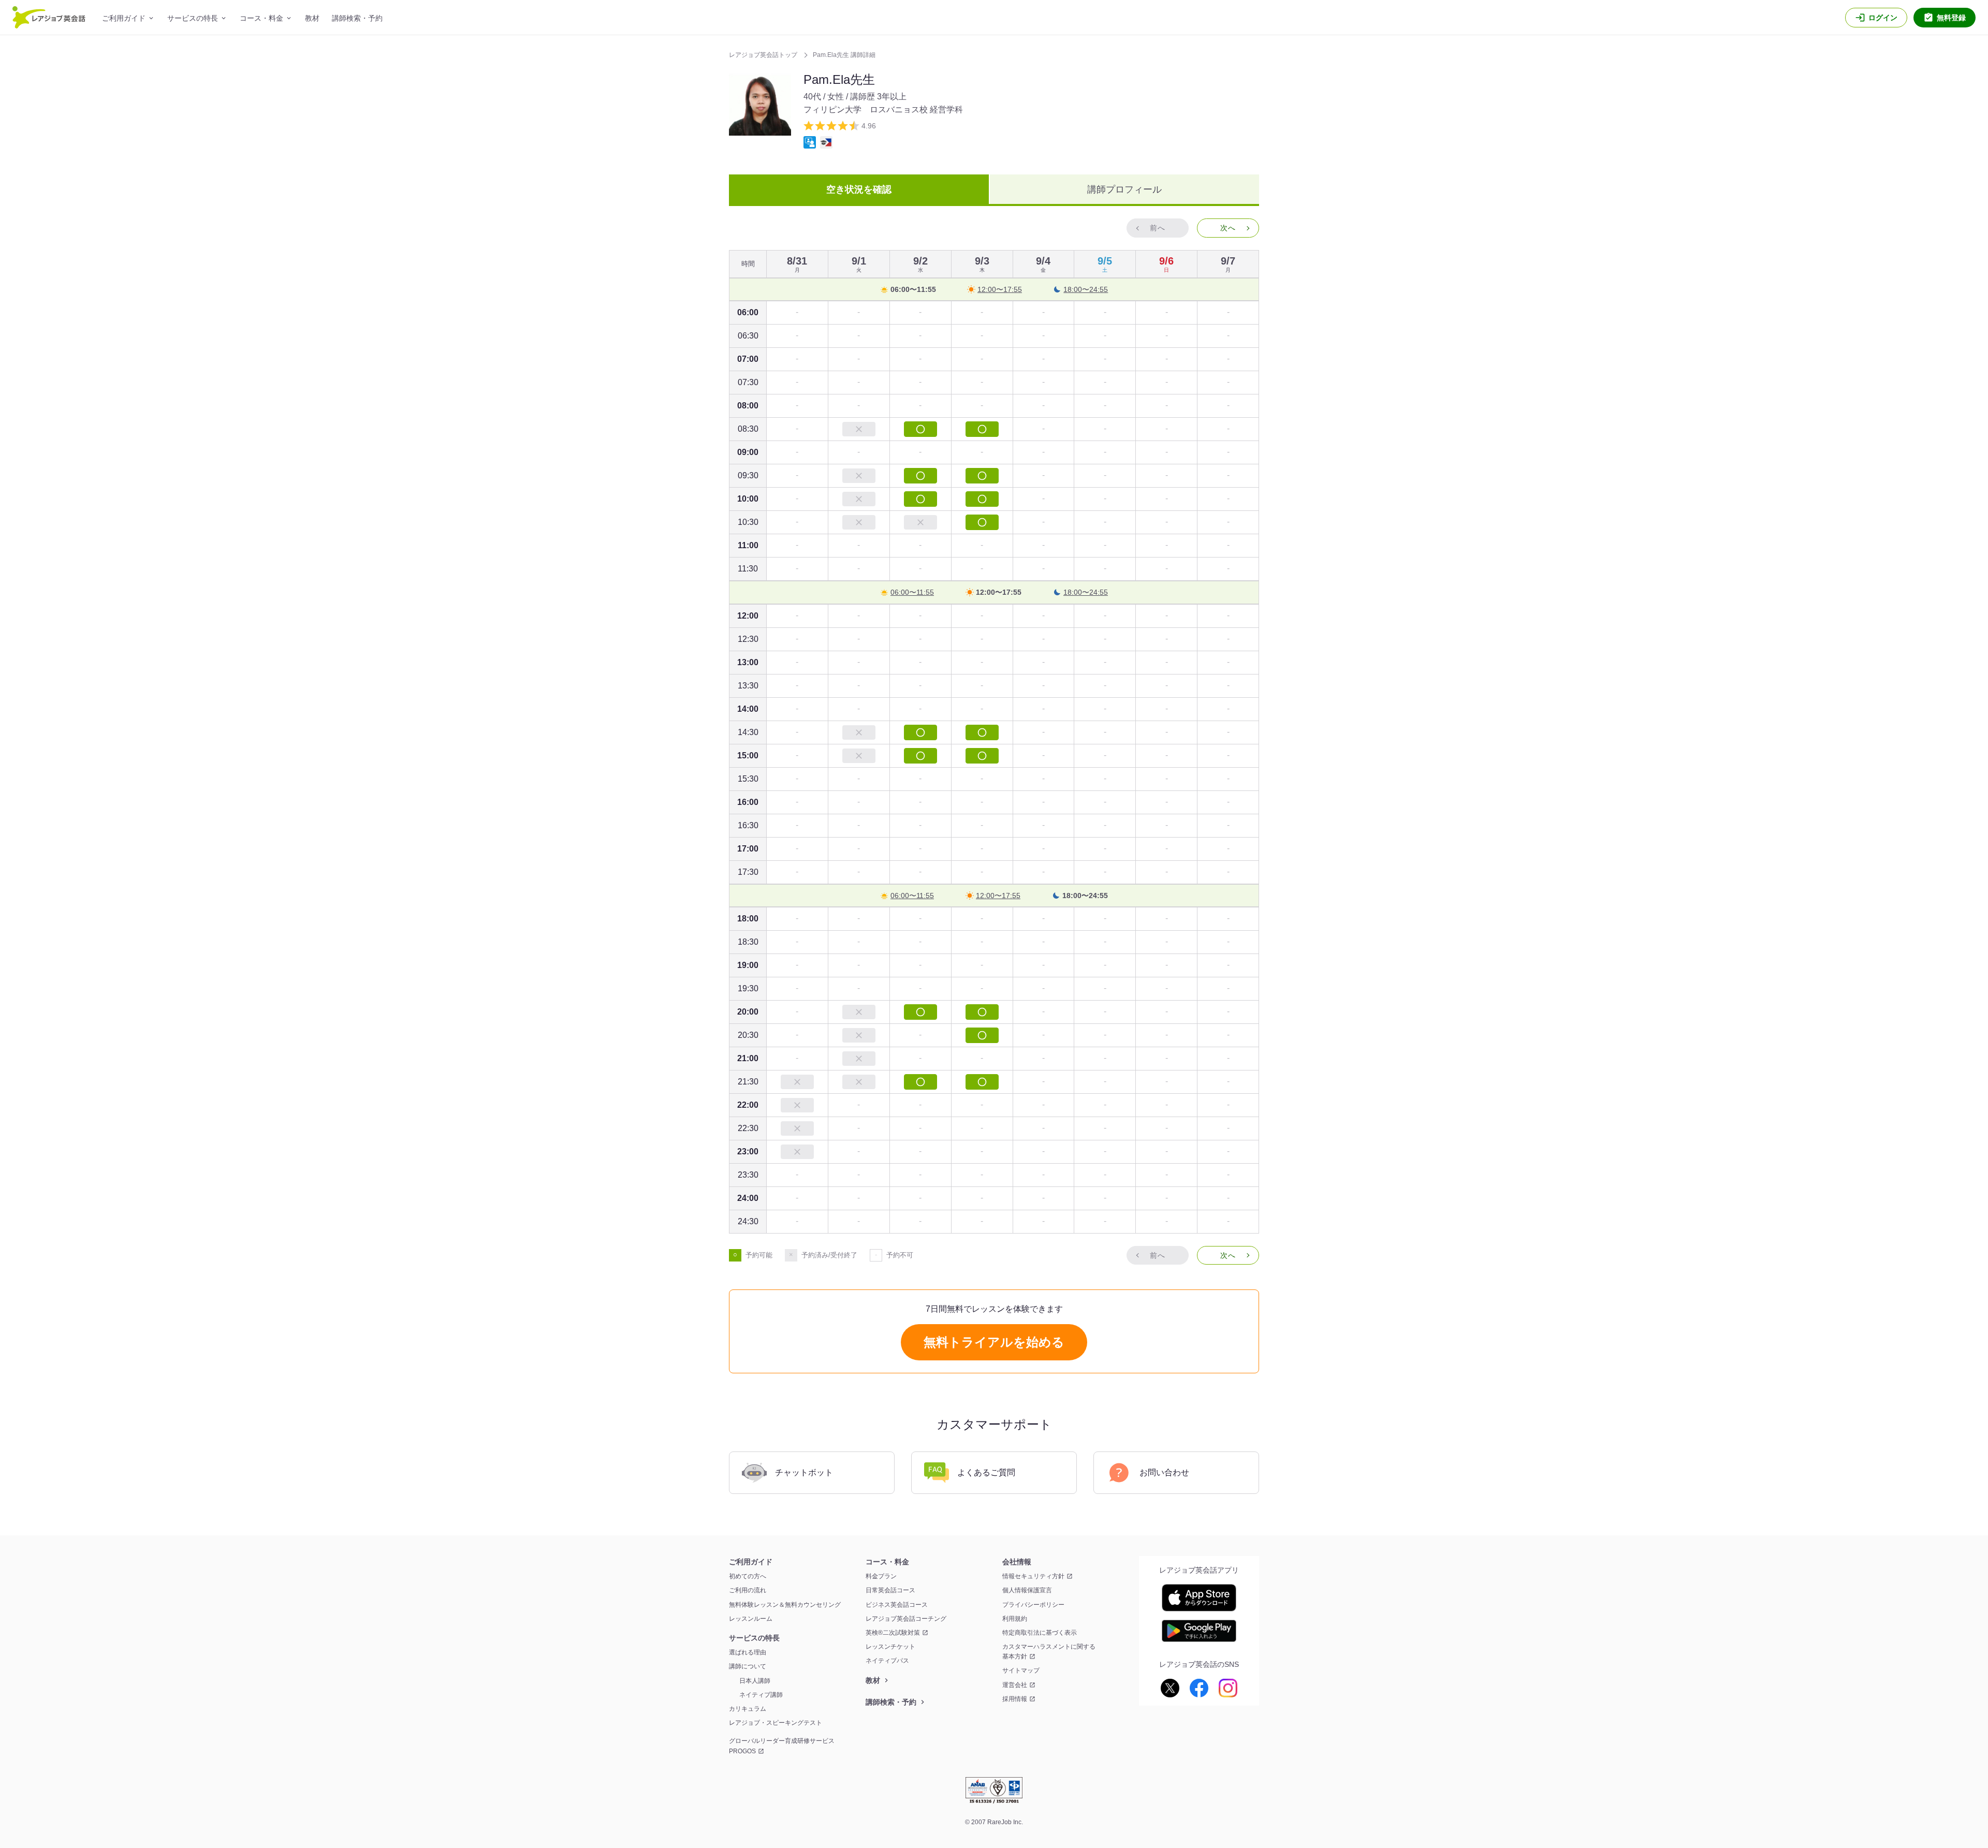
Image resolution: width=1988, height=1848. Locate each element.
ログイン (1883, 18)
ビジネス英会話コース (897, 1605)
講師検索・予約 (357, 18)
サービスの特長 (193, 18)
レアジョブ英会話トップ (764, 55)
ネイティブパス (887, 1661)
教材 (312, 18)
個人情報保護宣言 (1027, 1590)
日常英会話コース (890, 1590)
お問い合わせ (1164, 1472)
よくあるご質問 (986, 1472)
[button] (1228, 228)
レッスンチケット (890, 1647)
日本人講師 (755, 1681)
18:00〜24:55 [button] (1086, 289)
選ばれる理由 (748, 1652)
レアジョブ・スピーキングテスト (776, 1723)
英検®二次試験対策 (893, 1633)
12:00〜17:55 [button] (1000, 289)
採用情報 (1015, 1699)
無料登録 (1951, 18)
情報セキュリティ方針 (1033, 1576)
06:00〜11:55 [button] (913, 289)
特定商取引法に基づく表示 (1040, 1633)
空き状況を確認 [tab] (859, 189)
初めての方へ (748, 1576)
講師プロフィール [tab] (1124, 189)
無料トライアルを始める (994, 1342)
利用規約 (1015, 1619)
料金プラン (881, 1576)
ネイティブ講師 (761, 1695)
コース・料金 (261, 18)
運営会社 (1015, 1685)
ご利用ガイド (124, 18)
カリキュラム (748, 1709)
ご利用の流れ (748, 1590)
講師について (748, 1666)
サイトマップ (1021, 1670)
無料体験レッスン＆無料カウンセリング (785, 1605)
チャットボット (804, 1472)
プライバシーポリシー (1033, 1605)
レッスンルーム (751, 1619)
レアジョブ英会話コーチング (906, 1619)
